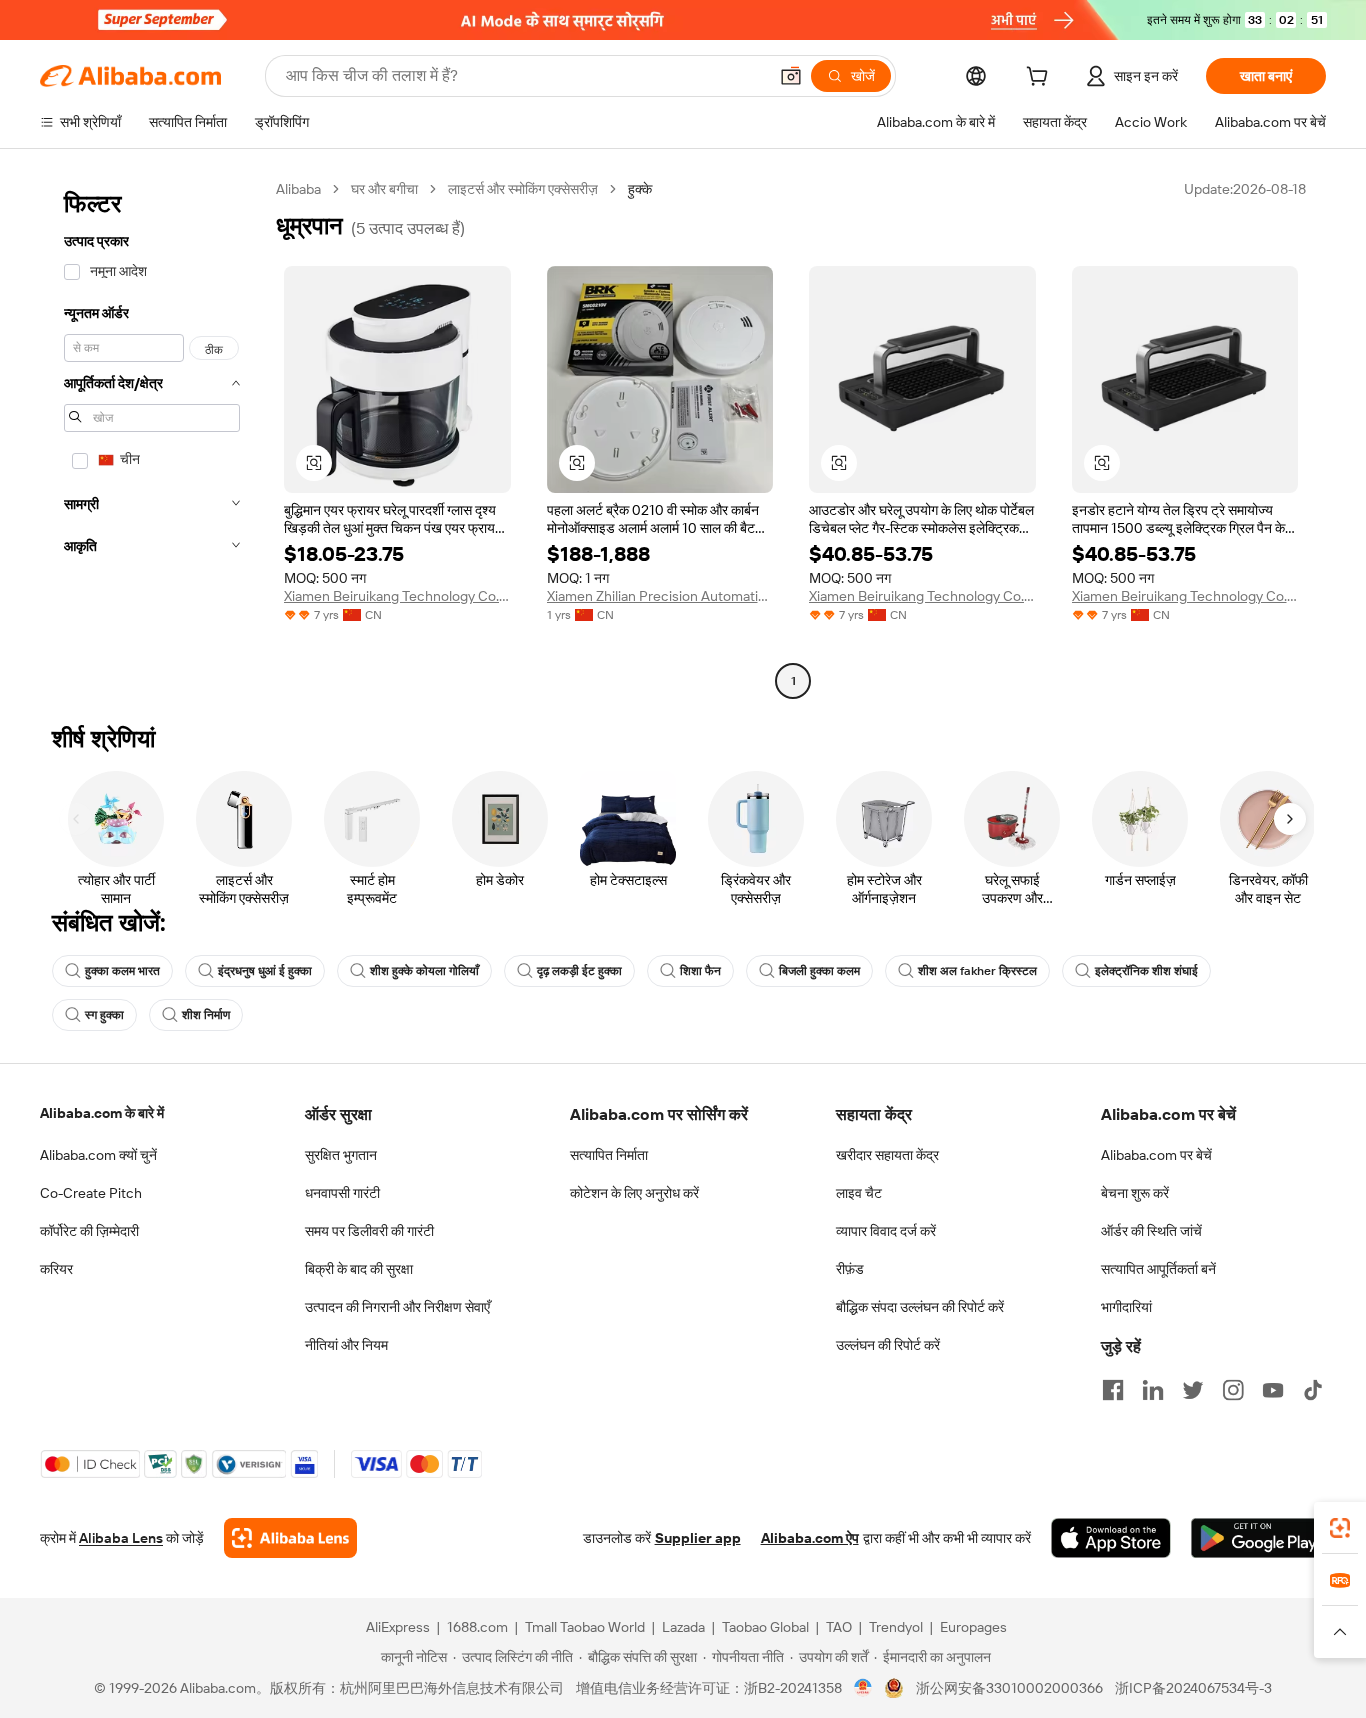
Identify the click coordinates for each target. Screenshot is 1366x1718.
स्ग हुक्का (104, 1015)
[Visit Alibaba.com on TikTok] (1313, 1390)
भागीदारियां (1126, 1307)
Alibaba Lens (121, 1538)
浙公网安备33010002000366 (1009, 1688)
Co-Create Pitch (91, 1193)
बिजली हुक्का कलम (819, 971)
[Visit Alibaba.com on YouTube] (1273, 1390)
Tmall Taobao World (585, 1627)
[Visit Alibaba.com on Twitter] (1193, 1390)
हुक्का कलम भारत (122, 971)
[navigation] (152, 437)
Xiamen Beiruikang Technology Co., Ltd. (397, 596)
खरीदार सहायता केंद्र (887, 1155)
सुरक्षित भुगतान (341, 1155)
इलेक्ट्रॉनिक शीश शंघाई (1146, 971)
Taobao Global (765, 1627)
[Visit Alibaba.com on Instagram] (1233, 1390)
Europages (973, 1627)
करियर (56, 1269)
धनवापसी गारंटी (342, 1193)
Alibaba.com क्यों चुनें (98, 1155)
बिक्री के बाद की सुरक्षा (359, 1269)
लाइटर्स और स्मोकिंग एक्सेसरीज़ (523, 189)
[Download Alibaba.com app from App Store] (1111, 1538)
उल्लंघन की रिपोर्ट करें (888, 1345)
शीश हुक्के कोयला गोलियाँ (424, 971)
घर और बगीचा (384, 189)
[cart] (1041, 79)
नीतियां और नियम (346, 1345)
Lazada (683, 1627)
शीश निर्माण (206, 1015)
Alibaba (298, 189)
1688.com (477, 1627)
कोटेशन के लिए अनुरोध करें (634, 1193)
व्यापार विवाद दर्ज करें (886, 1231)
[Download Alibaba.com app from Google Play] (1258, 1538)
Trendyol (896, 1627)
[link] (1340, 1528)
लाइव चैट (859, 1193)
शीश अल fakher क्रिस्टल (977, 971)
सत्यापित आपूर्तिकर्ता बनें (1158, 1269)
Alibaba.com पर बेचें (1156, 1155)
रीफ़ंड (850, 1269)
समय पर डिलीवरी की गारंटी (369, 1231)
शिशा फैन (700, 971)
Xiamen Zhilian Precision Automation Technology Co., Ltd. (660, 596)
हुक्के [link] (640, 189)
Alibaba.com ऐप (810, 1538)
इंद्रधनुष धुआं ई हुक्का (265, 971)
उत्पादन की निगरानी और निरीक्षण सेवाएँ (397, 1307)
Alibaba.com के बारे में (102, 1113)
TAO (839, 1627)
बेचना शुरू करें (1135, 1193)
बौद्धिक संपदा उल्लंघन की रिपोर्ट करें (920, 1307)
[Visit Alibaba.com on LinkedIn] (1153, 1390)
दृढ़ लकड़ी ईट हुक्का (579, 971)
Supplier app (698, 1538)
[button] (791, 76)
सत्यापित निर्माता (609, 1155)
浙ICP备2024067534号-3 (1193, 1688)
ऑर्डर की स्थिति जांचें (1151, 1231)
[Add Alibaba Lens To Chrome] (290, 1538)
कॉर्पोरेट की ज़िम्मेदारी (89, 1231)
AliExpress (398, 1627)
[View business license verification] (863, 1688)
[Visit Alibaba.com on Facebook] (1113, 1390)
